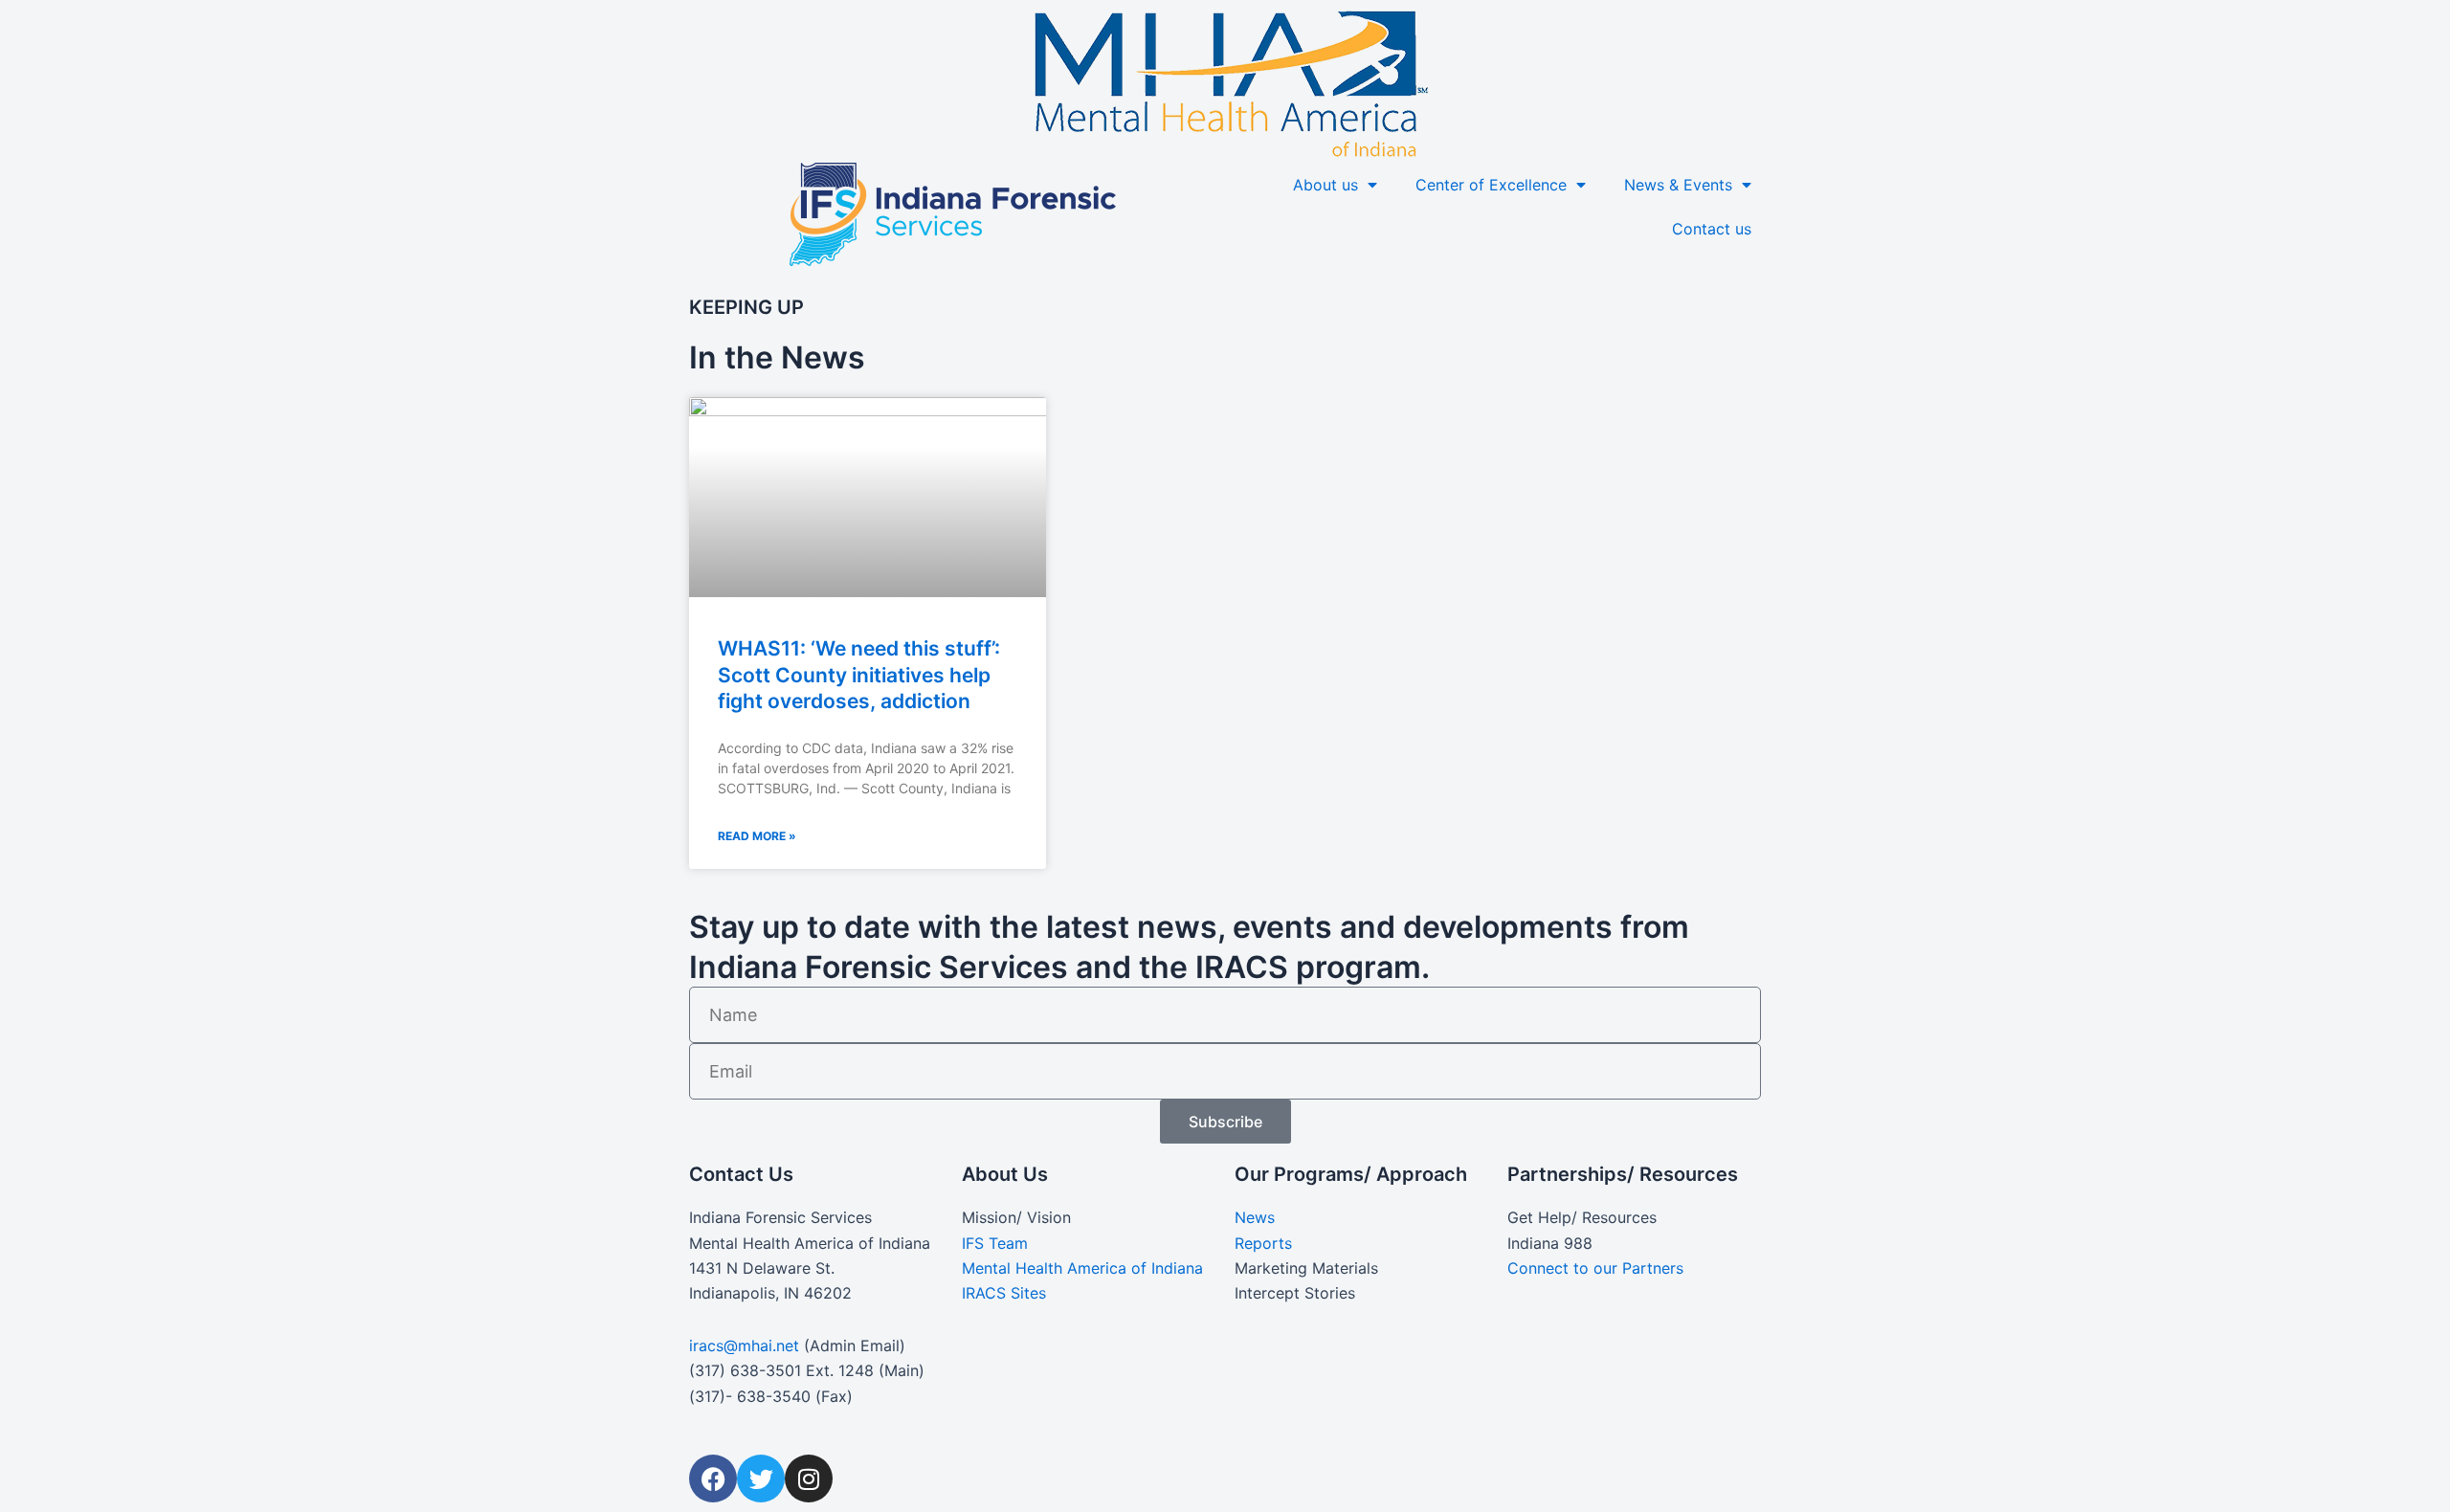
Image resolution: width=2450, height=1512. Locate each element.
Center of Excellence (1491, 185)
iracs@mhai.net (744, 1345)
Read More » (757, 836)
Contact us (1712, 229)
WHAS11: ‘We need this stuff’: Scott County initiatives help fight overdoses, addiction (859, 675)
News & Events (1678, 185)
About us (1325, 185)
